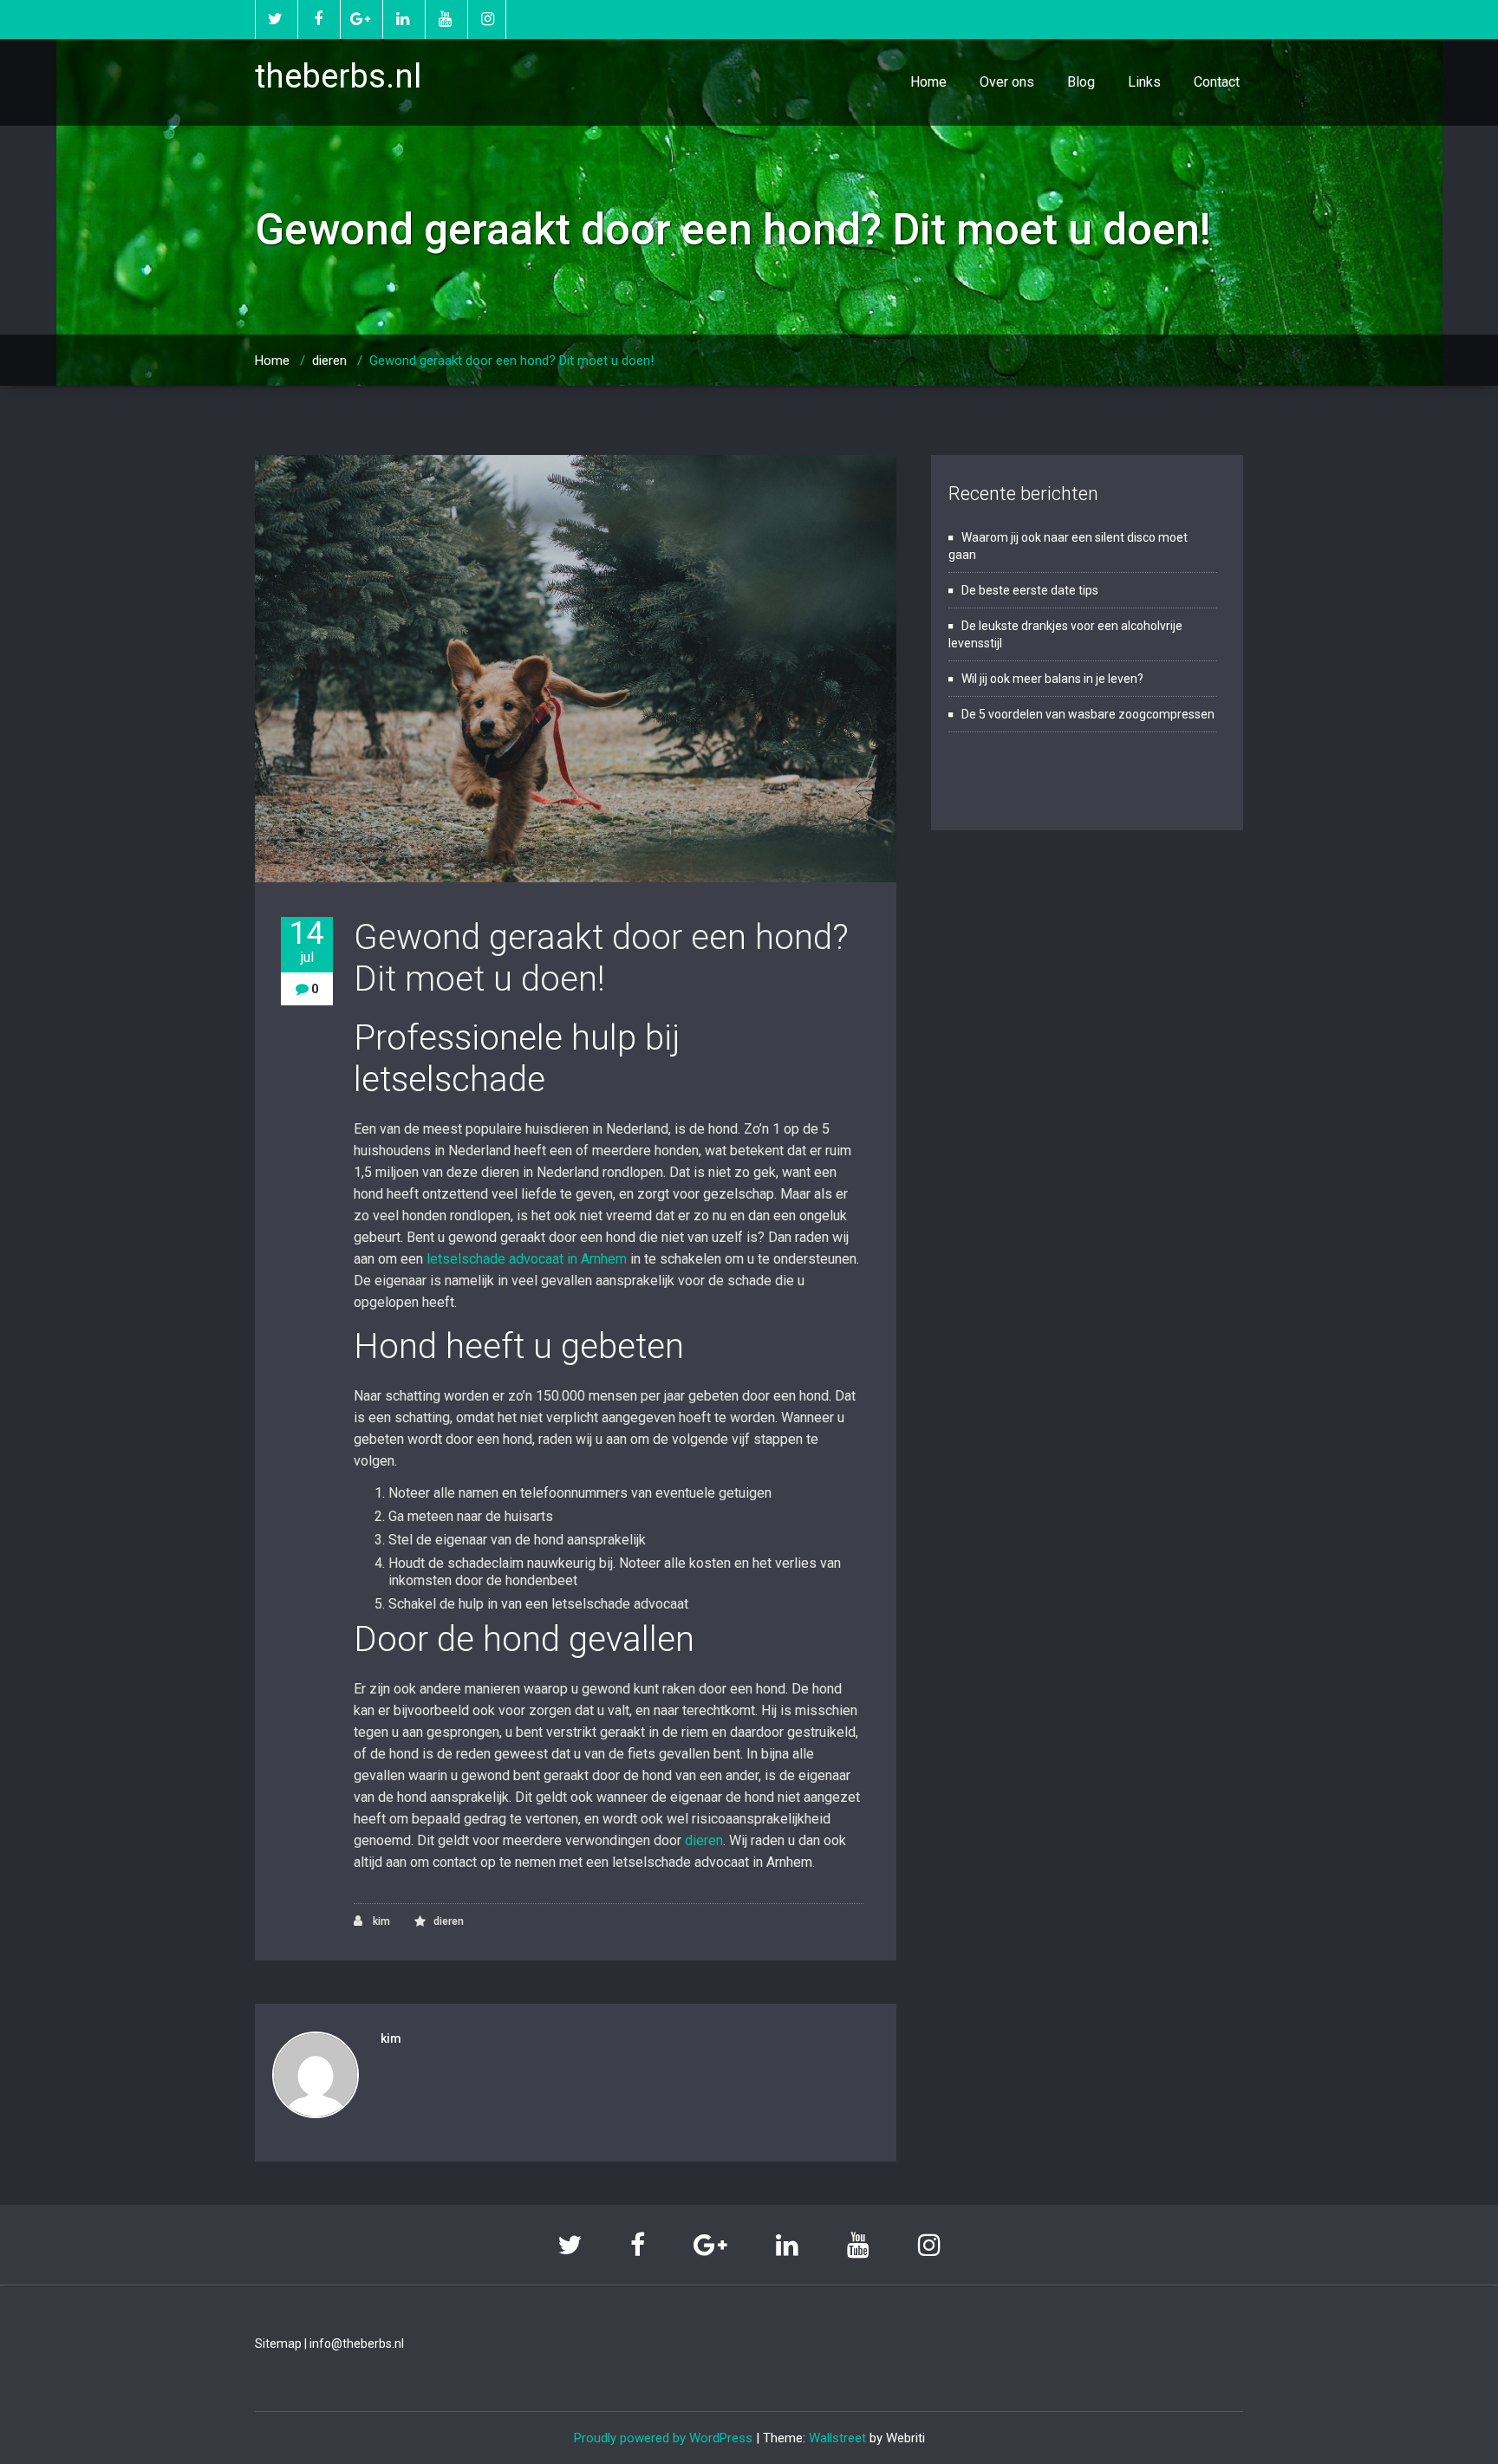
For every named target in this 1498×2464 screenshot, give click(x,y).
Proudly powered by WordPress (663, 2438)
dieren (329, 361)
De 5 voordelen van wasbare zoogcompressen (1088, 714)
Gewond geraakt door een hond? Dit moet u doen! (601, 958)
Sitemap (278, 2344)
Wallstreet (837, 2438)
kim (380, 1921)
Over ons (1007, 82)
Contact (1217, 82)
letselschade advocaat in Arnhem (527, 1259)
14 (307, 941)
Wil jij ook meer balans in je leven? (1052, 679)
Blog (1081, 82)
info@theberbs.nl (357, 2344)
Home (928, 82)
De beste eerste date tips (1030, 590)
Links (1144, 82)
